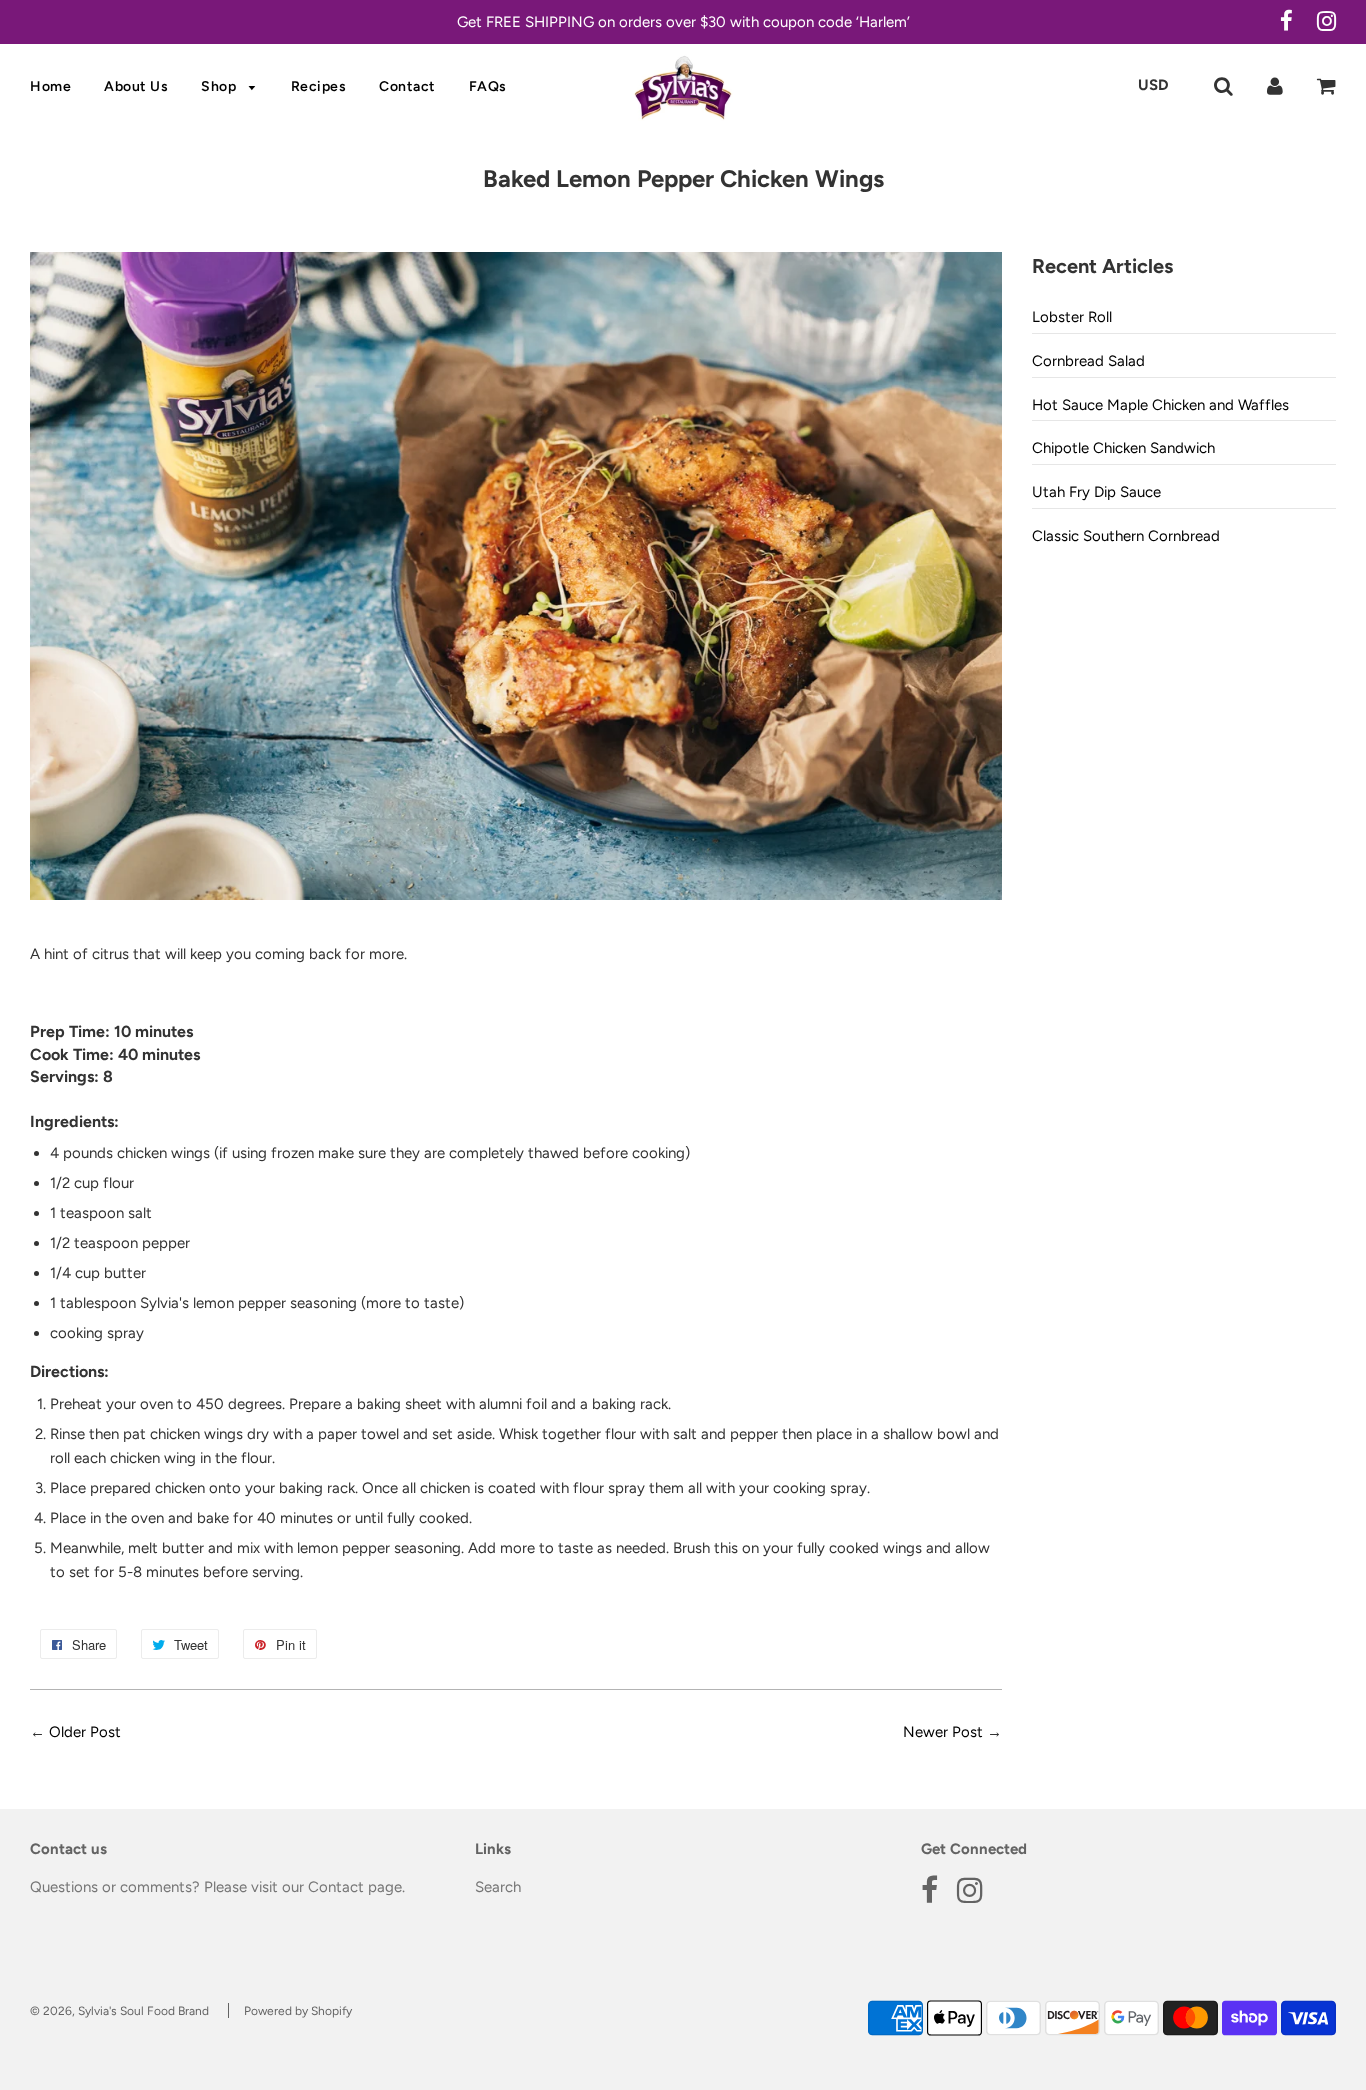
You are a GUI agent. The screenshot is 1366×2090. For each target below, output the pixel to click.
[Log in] (1275, 85)
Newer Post (943, 1732)
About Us (136, 86)
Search (498, 1887)
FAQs (488, 86)
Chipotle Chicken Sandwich (1123, 448)
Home (50, 86)
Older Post (85, 1732)
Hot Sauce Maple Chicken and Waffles (1160, 405)
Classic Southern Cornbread (1126, 536)
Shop (220, 86)
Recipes (319, 86)
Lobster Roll (1072, 317)
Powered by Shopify (298, 2011)
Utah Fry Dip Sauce (1096, 492)
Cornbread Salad (1088, 361)
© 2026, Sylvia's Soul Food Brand (119, 2011)
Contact (407, 86)
